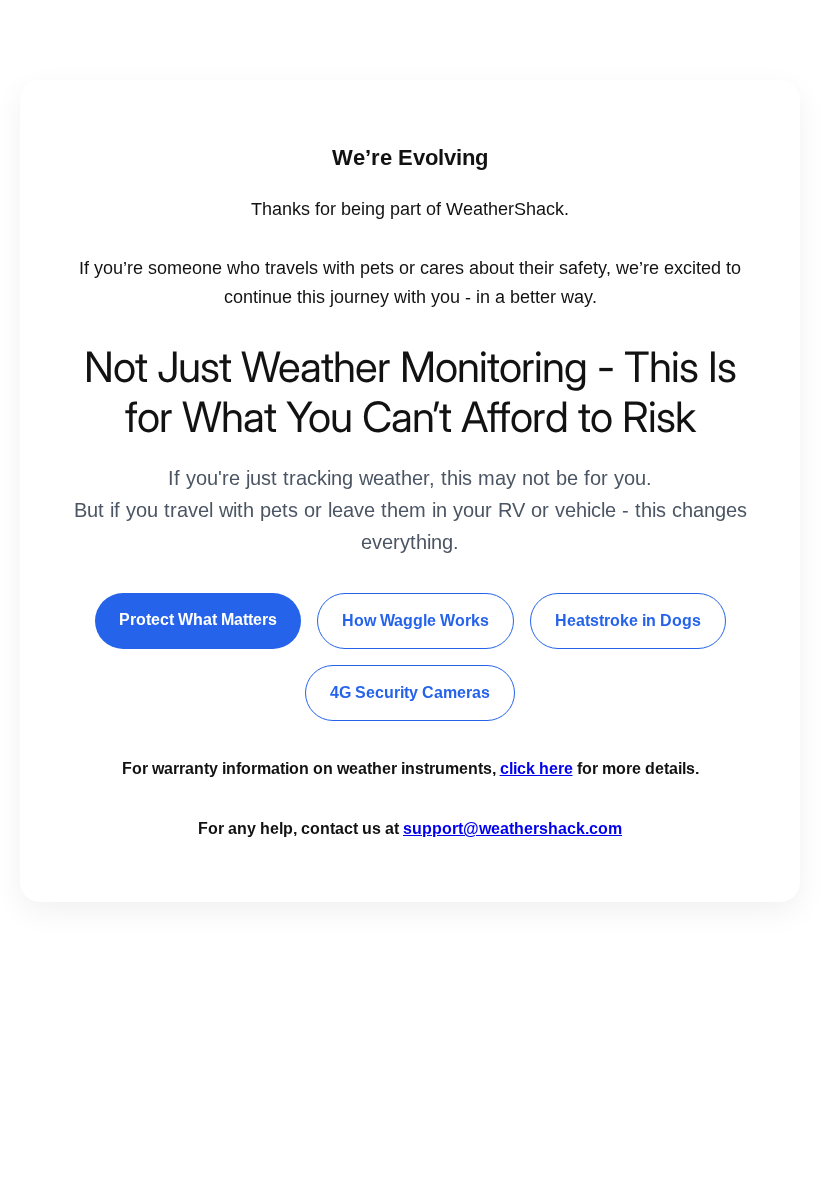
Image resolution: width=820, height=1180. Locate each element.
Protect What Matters (198, 619)
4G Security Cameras (410, 692)
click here (536, 768)
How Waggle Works (415, 620)
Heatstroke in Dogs (628, 620)
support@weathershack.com (512, 828)
